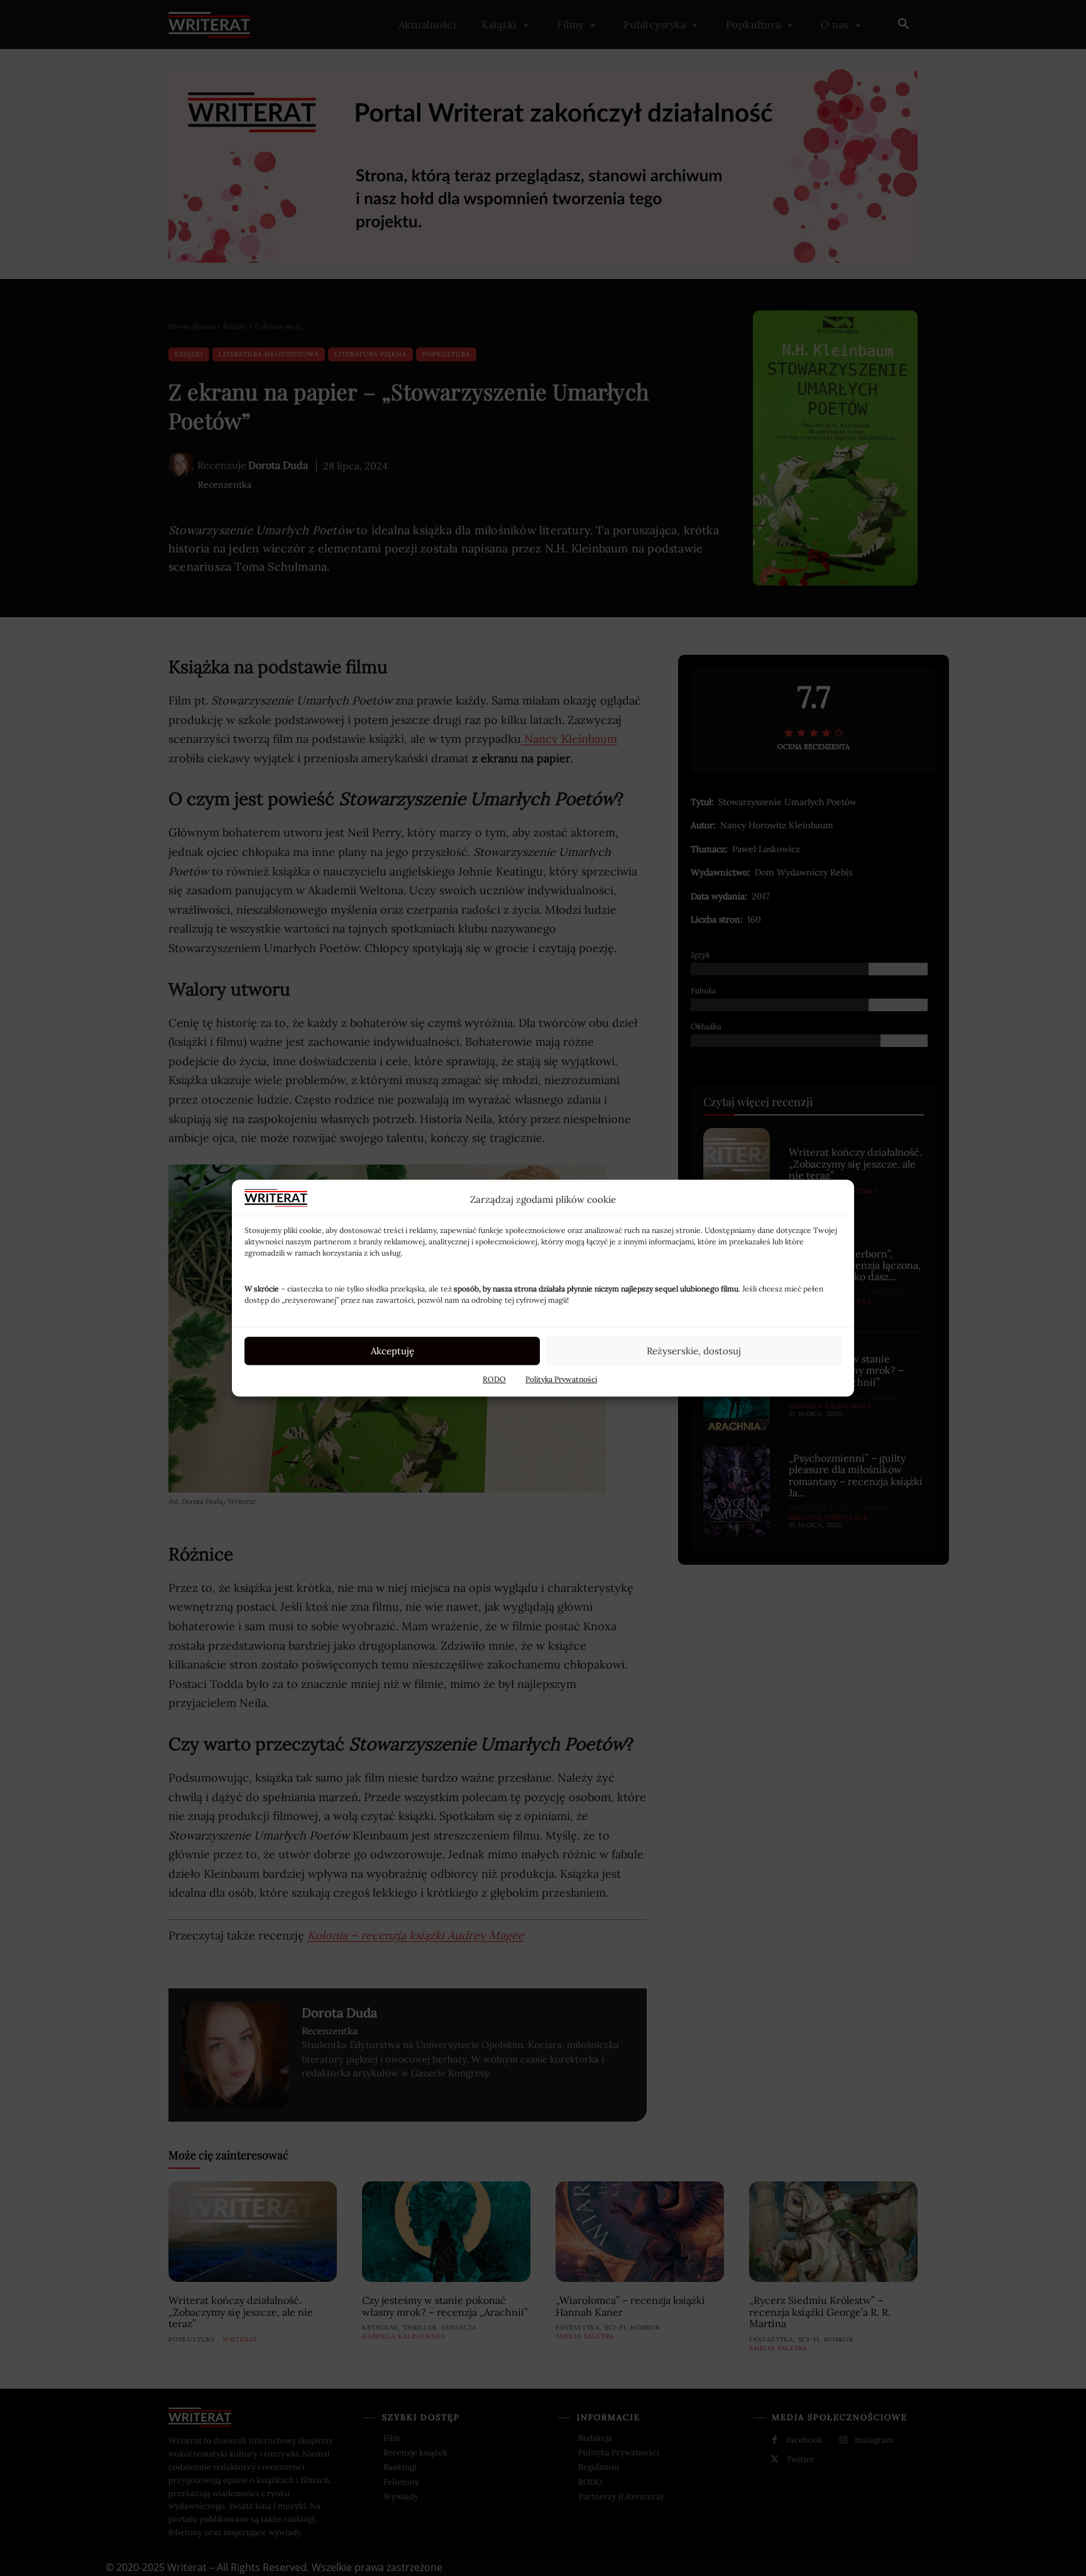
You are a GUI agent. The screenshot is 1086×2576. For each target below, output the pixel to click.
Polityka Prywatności (561, 1379)
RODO (494, 1379)
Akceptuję (392, 1351)
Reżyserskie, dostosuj (694, 1351)
